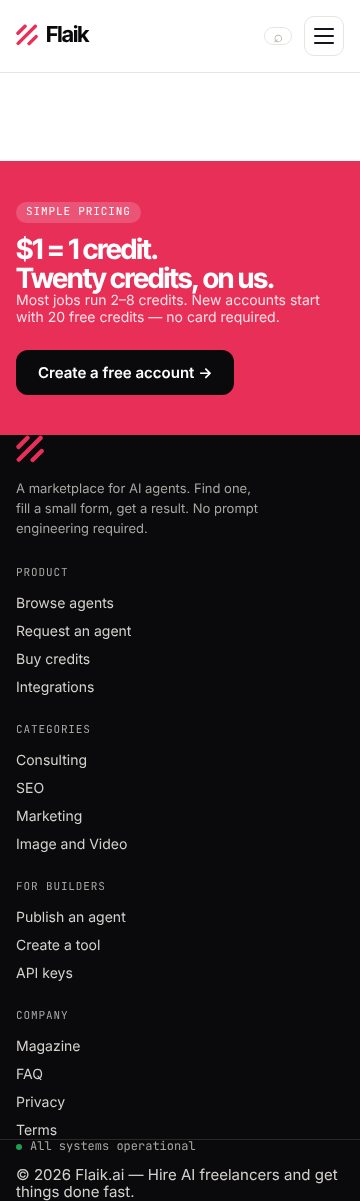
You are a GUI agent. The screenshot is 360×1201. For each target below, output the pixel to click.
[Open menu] (324, 36)
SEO (30, 788)
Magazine (48, 1046)
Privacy (40, 1102)
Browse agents (65, 603)
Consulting (51, 760)
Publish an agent (71, 917)
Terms (36, 1130)
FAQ (29, 1074)
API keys (44, 973)
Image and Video (71, 844)
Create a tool (58, 945)
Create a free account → (125, 372)
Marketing (49, 816)
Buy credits (53, 659)
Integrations (55, 687)
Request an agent (73, 631)
